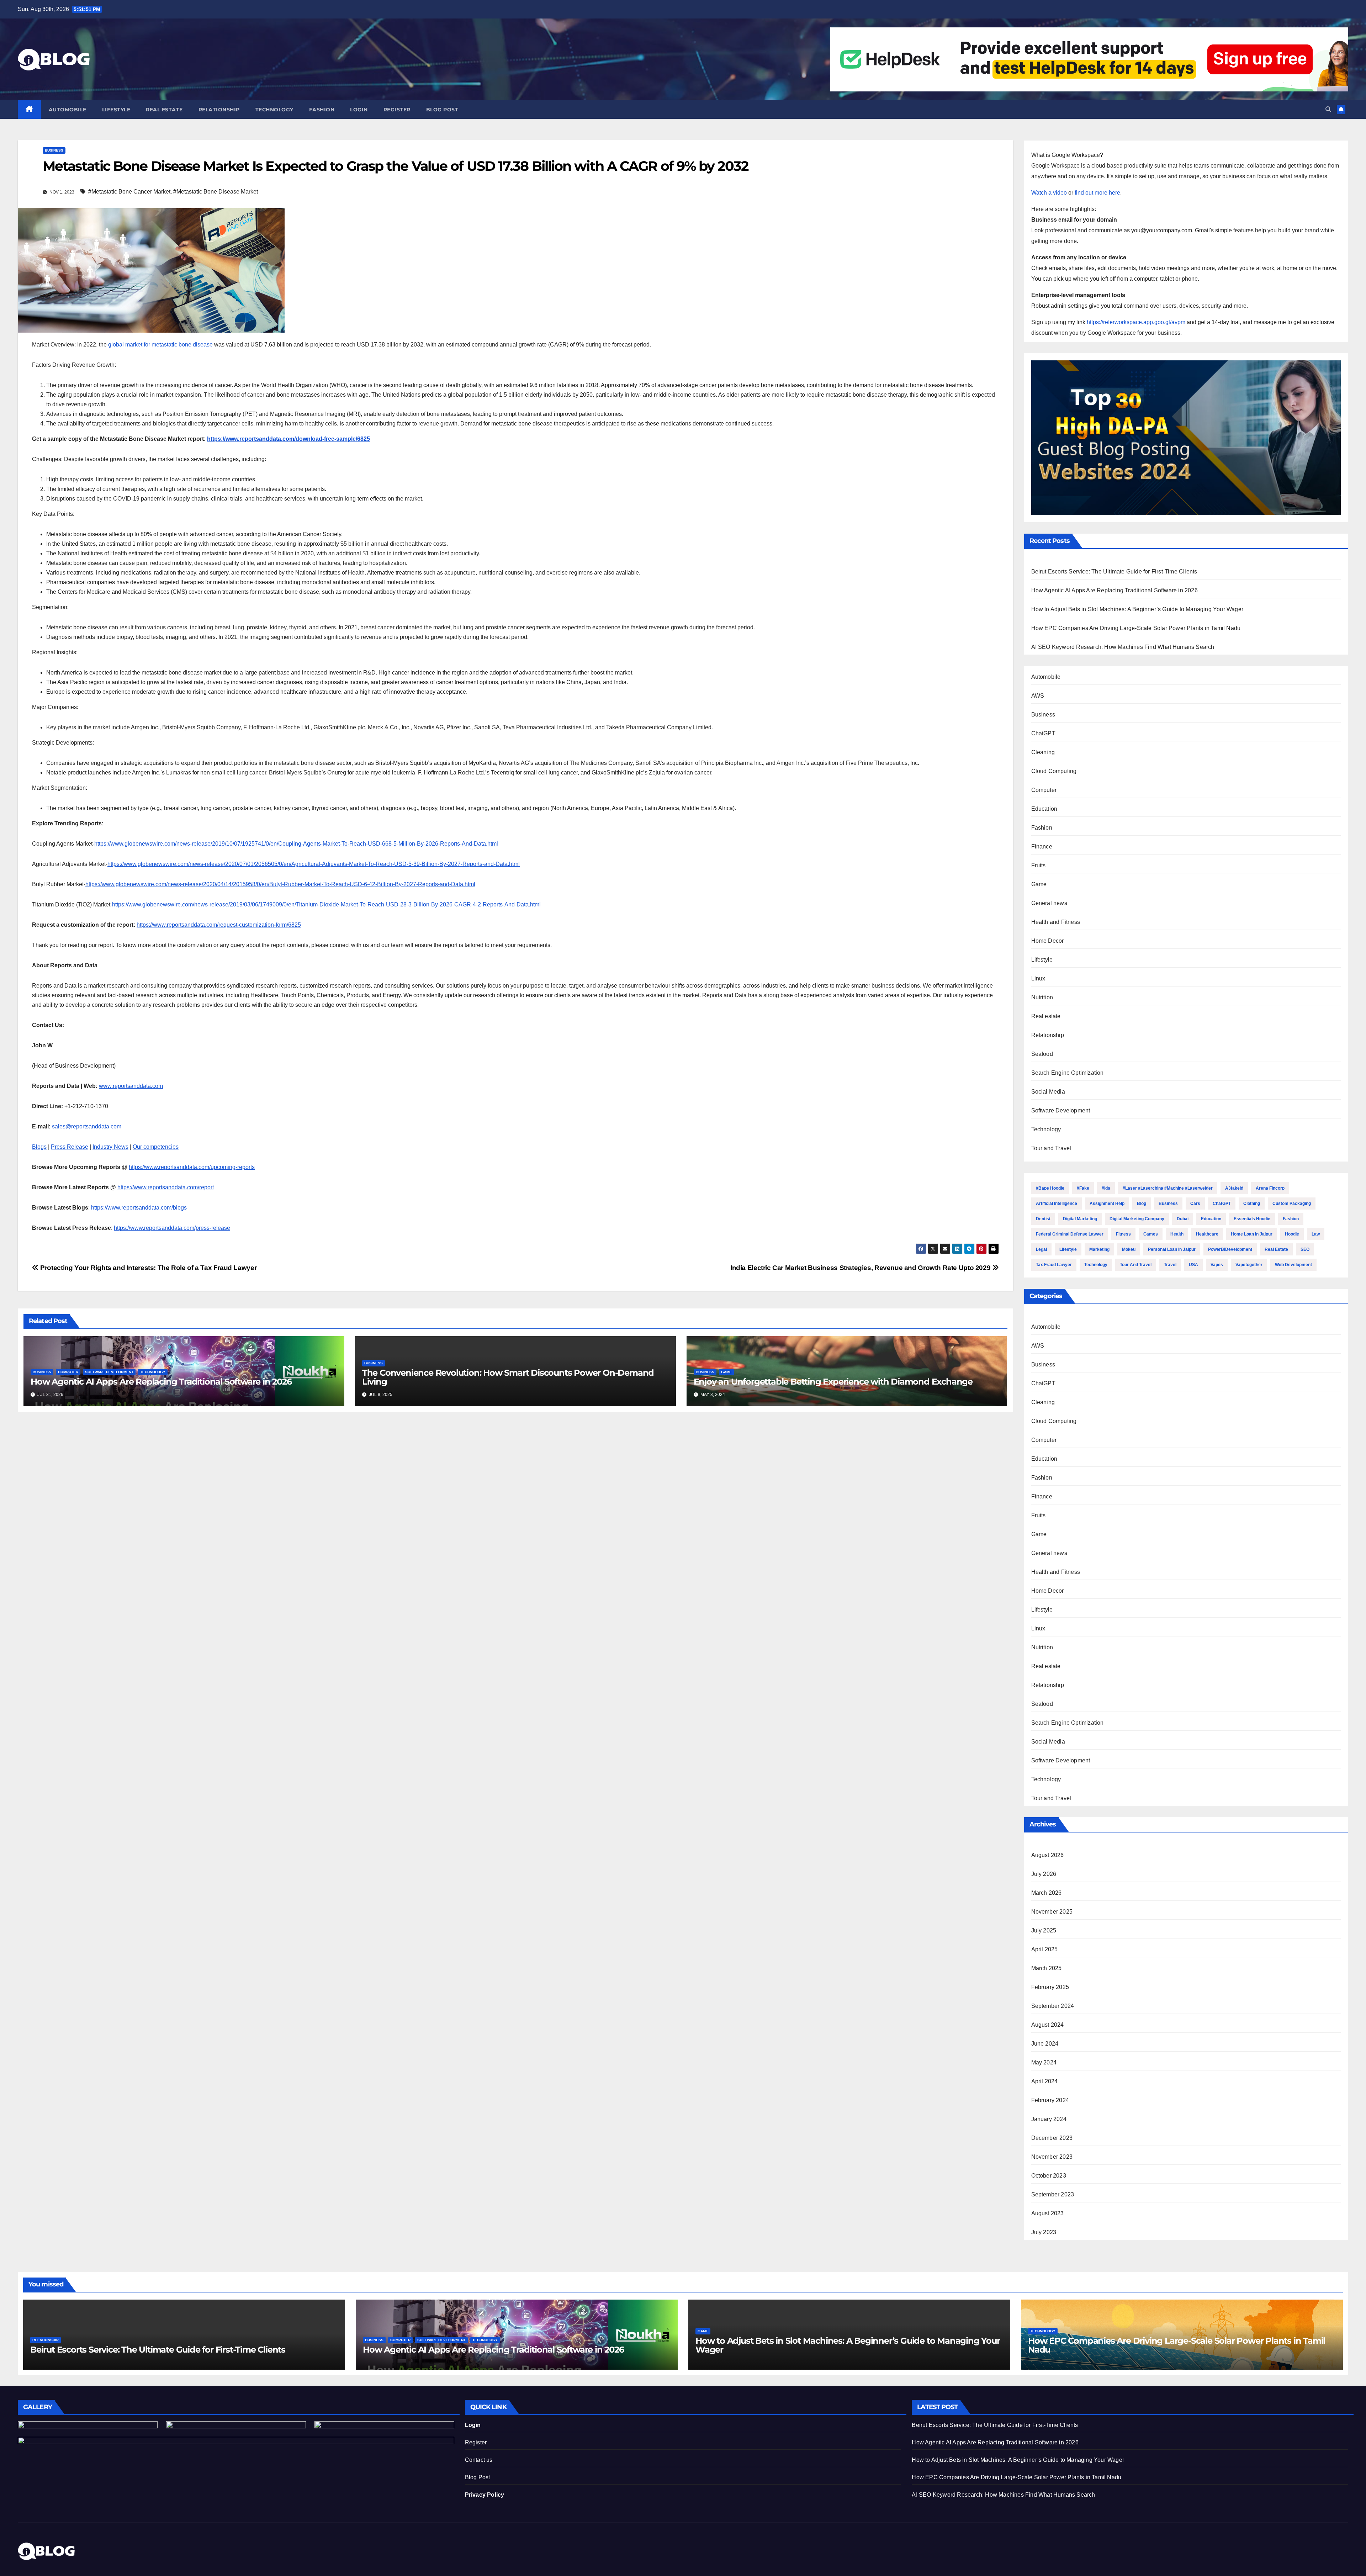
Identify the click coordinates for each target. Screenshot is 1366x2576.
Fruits (1039, 865)
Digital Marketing (1080, 1219)
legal (1041, 1249)
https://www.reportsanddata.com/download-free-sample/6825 (288, 439)
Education (1044, 809)
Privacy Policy (485, 2495)
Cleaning (1043, 752)
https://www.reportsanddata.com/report (166, 1187)
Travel (1170, 1265)
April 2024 (1045, 2081)
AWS (1038, 696)
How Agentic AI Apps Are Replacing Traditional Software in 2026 (161, 1382)
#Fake (1083, 1188)
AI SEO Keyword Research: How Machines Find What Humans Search (1123, 647)
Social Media (1048, 1092)
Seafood (1042, 1054)
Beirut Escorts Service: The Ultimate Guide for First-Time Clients (1114, 572)
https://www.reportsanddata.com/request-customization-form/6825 (219, 925)
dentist (1043, 1219)
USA (1193, 1265)
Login (359, 110)
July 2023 (1044, 2232)
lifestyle (1068, 1249)
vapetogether (1249, 1265)
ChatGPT (1043, 733)
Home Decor (1048, 941)
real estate (1276, 1249)
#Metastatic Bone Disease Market (216, 192)
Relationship (219, 110)
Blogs (39, 1147)
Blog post (442, 110)
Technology (274, 110)
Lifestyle (116, 110)
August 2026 (1048, 1855)
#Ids (1106, 1188)
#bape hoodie (1050, 1188)
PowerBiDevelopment (1230, 1249)
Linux (1038, 978)
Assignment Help (1107, 1204)
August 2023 (1048, 2213)
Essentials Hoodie (1252, 1219)
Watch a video (1049, 193)
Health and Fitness (1056, 922)
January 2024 (1049, 2119)
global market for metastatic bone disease (160, 345)
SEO (1305, 1249)
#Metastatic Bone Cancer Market (129, 192)
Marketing (1099, 1249)
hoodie (1292, 1234)
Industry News (110, 1147)
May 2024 (1044, 2062)
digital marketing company (1137, 1219)
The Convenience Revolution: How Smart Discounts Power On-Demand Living (508, 1377)
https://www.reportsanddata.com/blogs (139, 1208)
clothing (1252, 1204)
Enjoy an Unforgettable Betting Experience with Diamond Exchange (833, 1382)
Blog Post (478, 2477)
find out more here (1097, 193)
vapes (1217, 1265)
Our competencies (156, 1147)
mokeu (1129, 1249)
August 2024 (1048, 2025)
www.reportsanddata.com (131, 1086)
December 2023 (1052, 2138)
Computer (68, 1372)
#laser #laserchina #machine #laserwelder (1168, 1188)
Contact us (479, 2460)
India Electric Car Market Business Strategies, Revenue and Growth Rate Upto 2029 (861, 1268)
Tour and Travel (1051, 1148)
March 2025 (1047, 1968)
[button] (1328, 109)
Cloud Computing (1054, 771)
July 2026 (1044, 1874)
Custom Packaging (1292, 1204)
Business (54, 150)
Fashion (322, 110)
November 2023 (1052, 2157)
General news (1049, 903)
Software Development (109, 1372)
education (1211, 1219)
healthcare (1207, 1234)
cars (1195, 1204)
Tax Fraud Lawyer (1054, 1265)
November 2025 (1052, 1912)
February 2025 (1050, 1987)
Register (397, 110)
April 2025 (1045, 1949)
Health (1177, 1234)
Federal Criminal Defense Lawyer (1070, 1234)
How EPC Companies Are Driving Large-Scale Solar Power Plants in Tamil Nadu (1136, 628)
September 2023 (1053, 2194)
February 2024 (1050, 2100)
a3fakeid (1234, 1188)
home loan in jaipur (1252, 1234)
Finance (1042, 847)
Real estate (164, 110)
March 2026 (1047, 1893)
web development (1293, 1265)
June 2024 (1045, 2044)
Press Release (70, 1147)
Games (1151, 1234)
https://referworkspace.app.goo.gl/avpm (1136, 322)
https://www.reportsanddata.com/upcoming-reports (192, 1167)
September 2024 (1053, 2006)
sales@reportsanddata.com (87, 1126)
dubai (1183, 1219)
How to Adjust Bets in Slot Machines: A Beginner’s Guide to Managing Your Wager (1137, 609)
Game (726, 1372)
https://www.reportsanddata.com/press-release (172, 1228)
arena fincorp (1270, 1188)
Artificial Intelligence (1057, 1204)
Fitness (1123, 1234)
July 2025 (1044, 1930)
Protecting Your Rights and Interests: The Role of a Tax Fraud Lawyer (148, 1268)
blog (1142, 1204)
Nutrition (1042, 997)
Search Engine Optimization (1068, 1073)
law (1316, 1234)
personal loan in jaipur (1172, 1249)
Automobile (68, 110)
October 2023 (1049, 2176)
